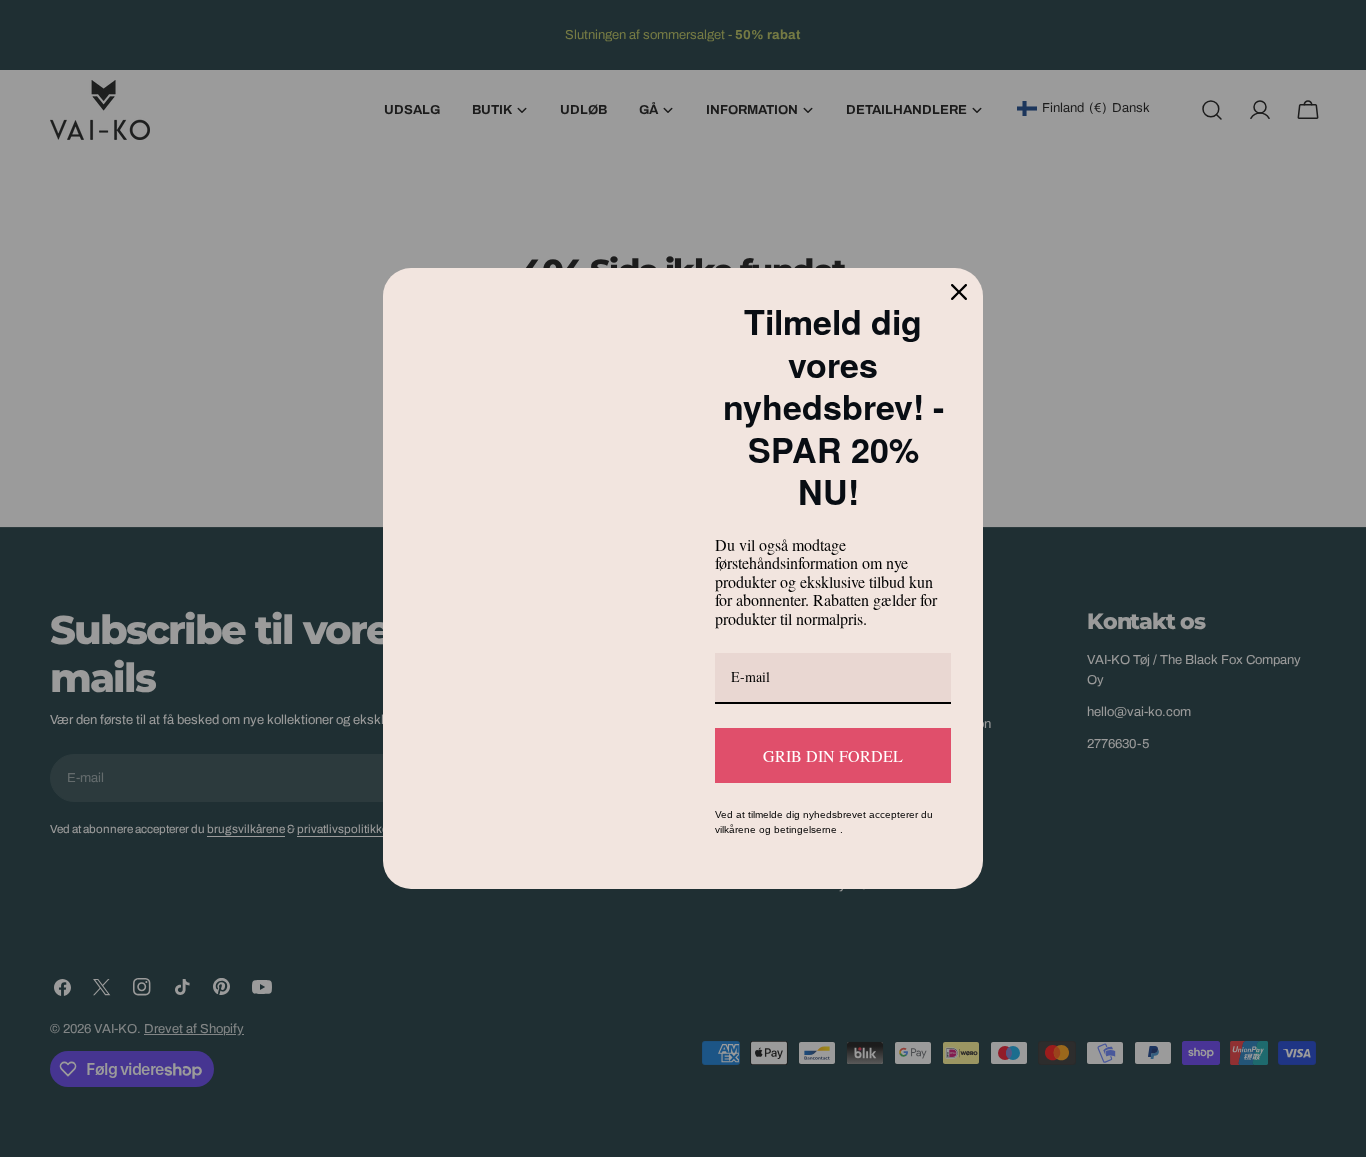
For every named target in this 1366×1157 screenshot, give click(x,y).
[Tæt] (959, 292)
